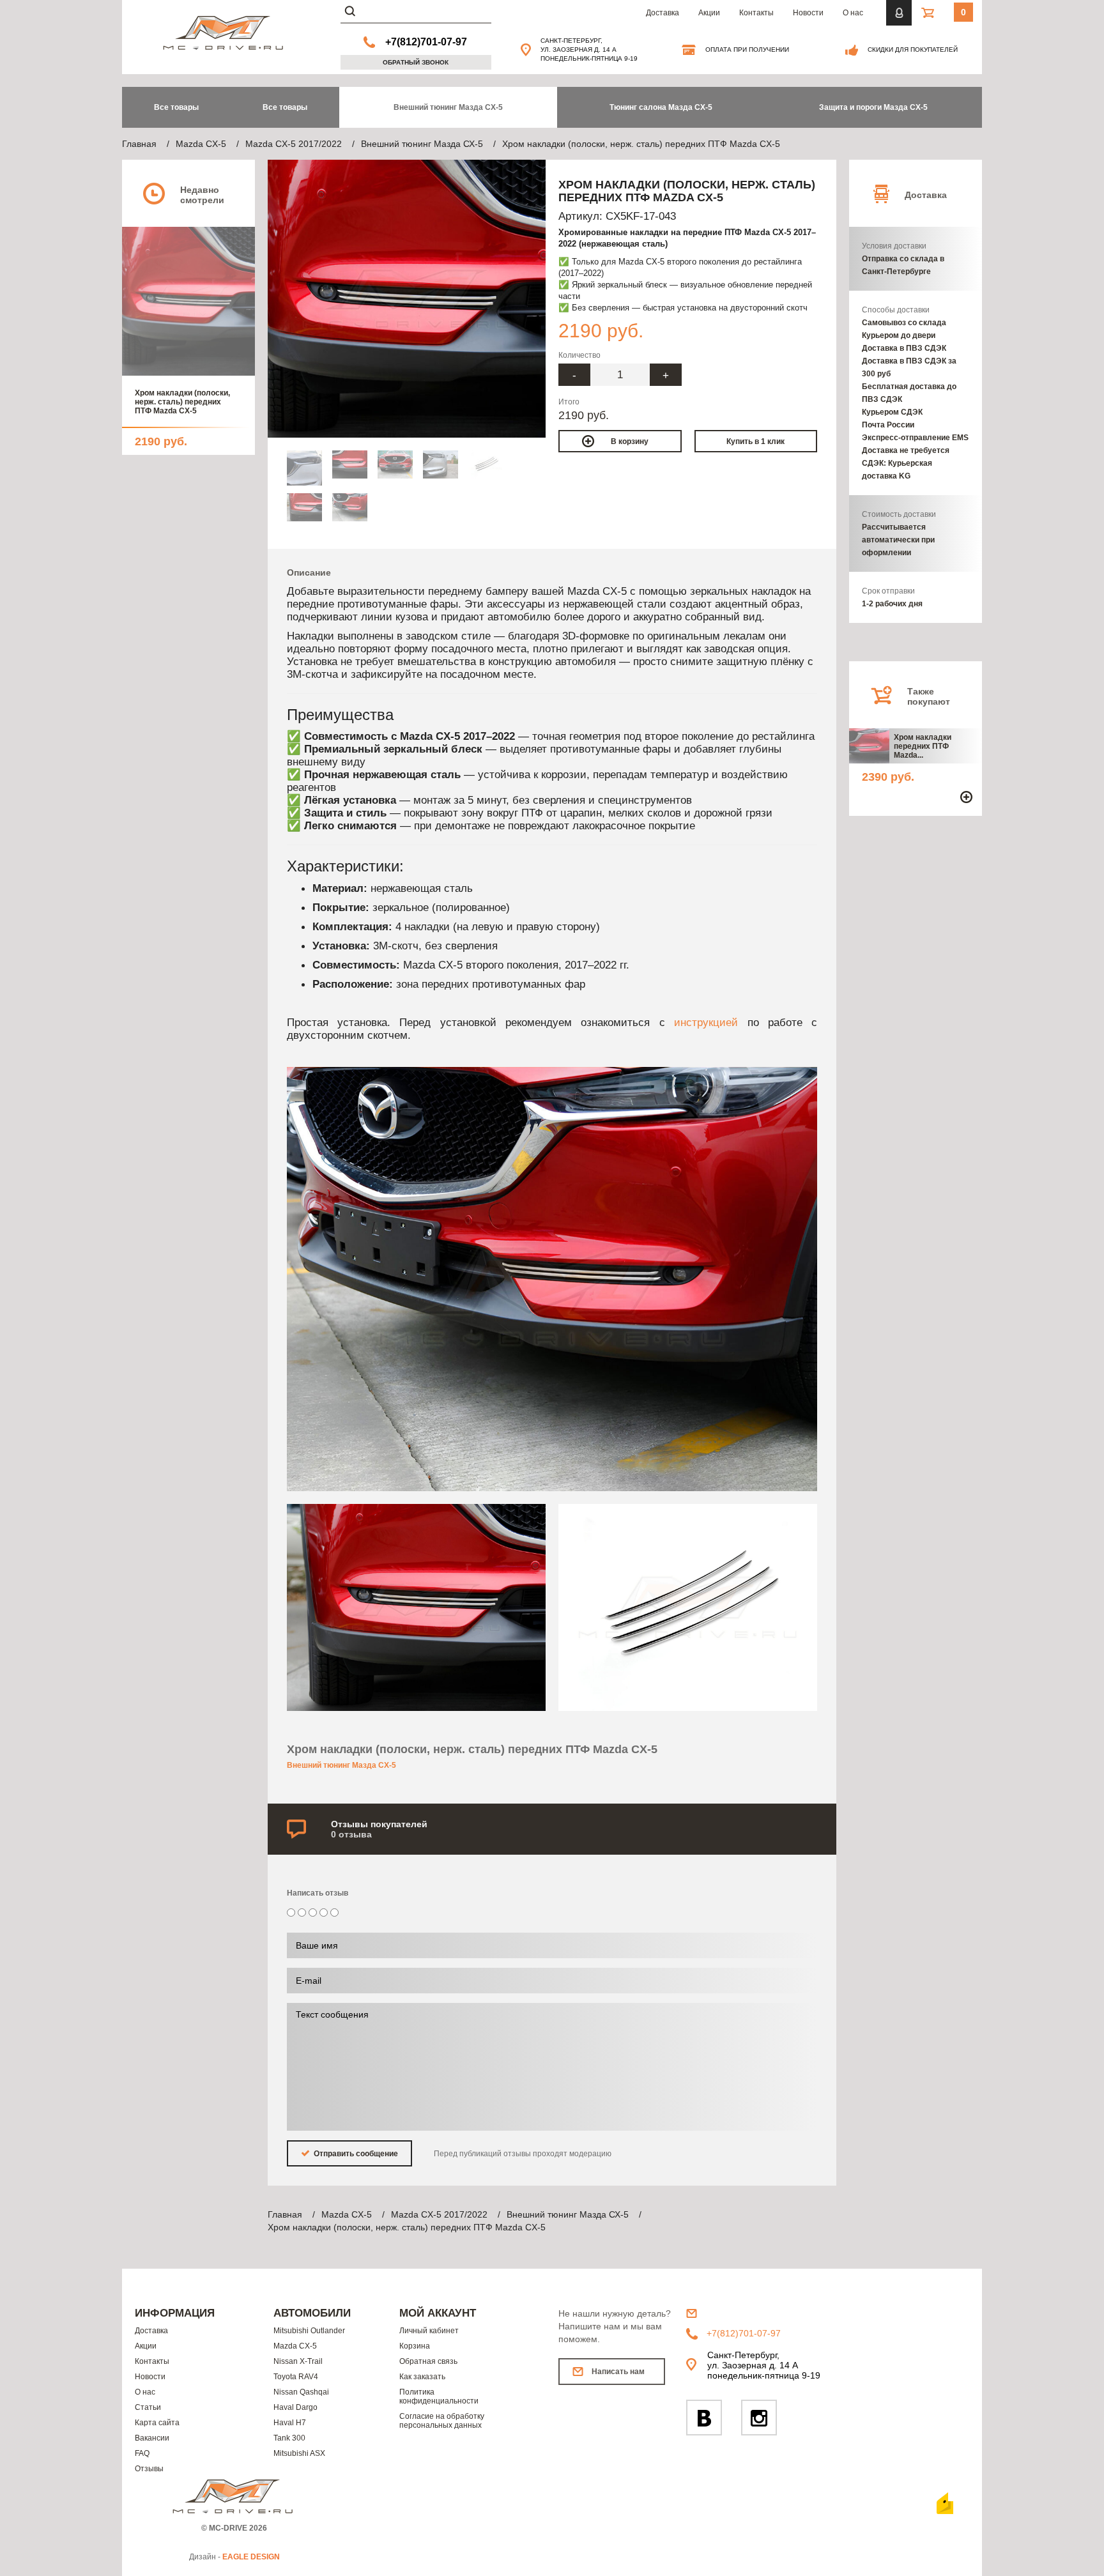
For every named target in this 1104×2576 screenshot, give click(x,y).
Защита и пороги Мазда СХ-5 (873, 107)
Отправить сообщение (355, 2154)
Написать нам (618, 2372)
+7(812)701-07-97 (426, 42)
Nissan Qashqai (301, 2392)
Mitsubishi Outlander (309, 2331)
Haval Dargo (295, 2407)
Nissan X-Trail (298, 2361)
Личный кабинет (429, 2331)
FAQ (142, 2453)
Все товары (285, 107)
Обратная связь (428, 2361)
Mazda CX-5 (295, 2346)
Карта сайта (157, 2423)
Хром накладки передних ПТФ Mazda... (923, 746)
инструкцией (706, 1022)
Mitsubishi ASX (299, 2453)
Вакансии (152, 2438)
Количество (579, 355)
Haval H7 (290, 2423)
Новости (808, 13)
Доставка (663, 13)
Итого (569, 402)
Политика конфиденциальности (439, 2396)
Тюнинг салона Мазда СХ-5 (661, 107)
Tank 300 (289, 2438)
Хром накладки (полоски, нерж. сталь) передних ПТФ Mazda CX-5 (182, 402)
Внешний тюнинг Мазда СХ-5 (448, 107)
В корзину (630, 441)
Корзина (415, 2346)
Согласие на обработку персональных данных (442, 2421)
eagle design (251, 2557)
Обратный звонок (416, 62)
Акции (709, 13)
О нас (853, 13)
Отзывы (149, 2469)
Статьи (148, 2407)
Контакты (756, 13)
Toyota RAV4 (296, 2377)
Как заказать (422, 2377)
